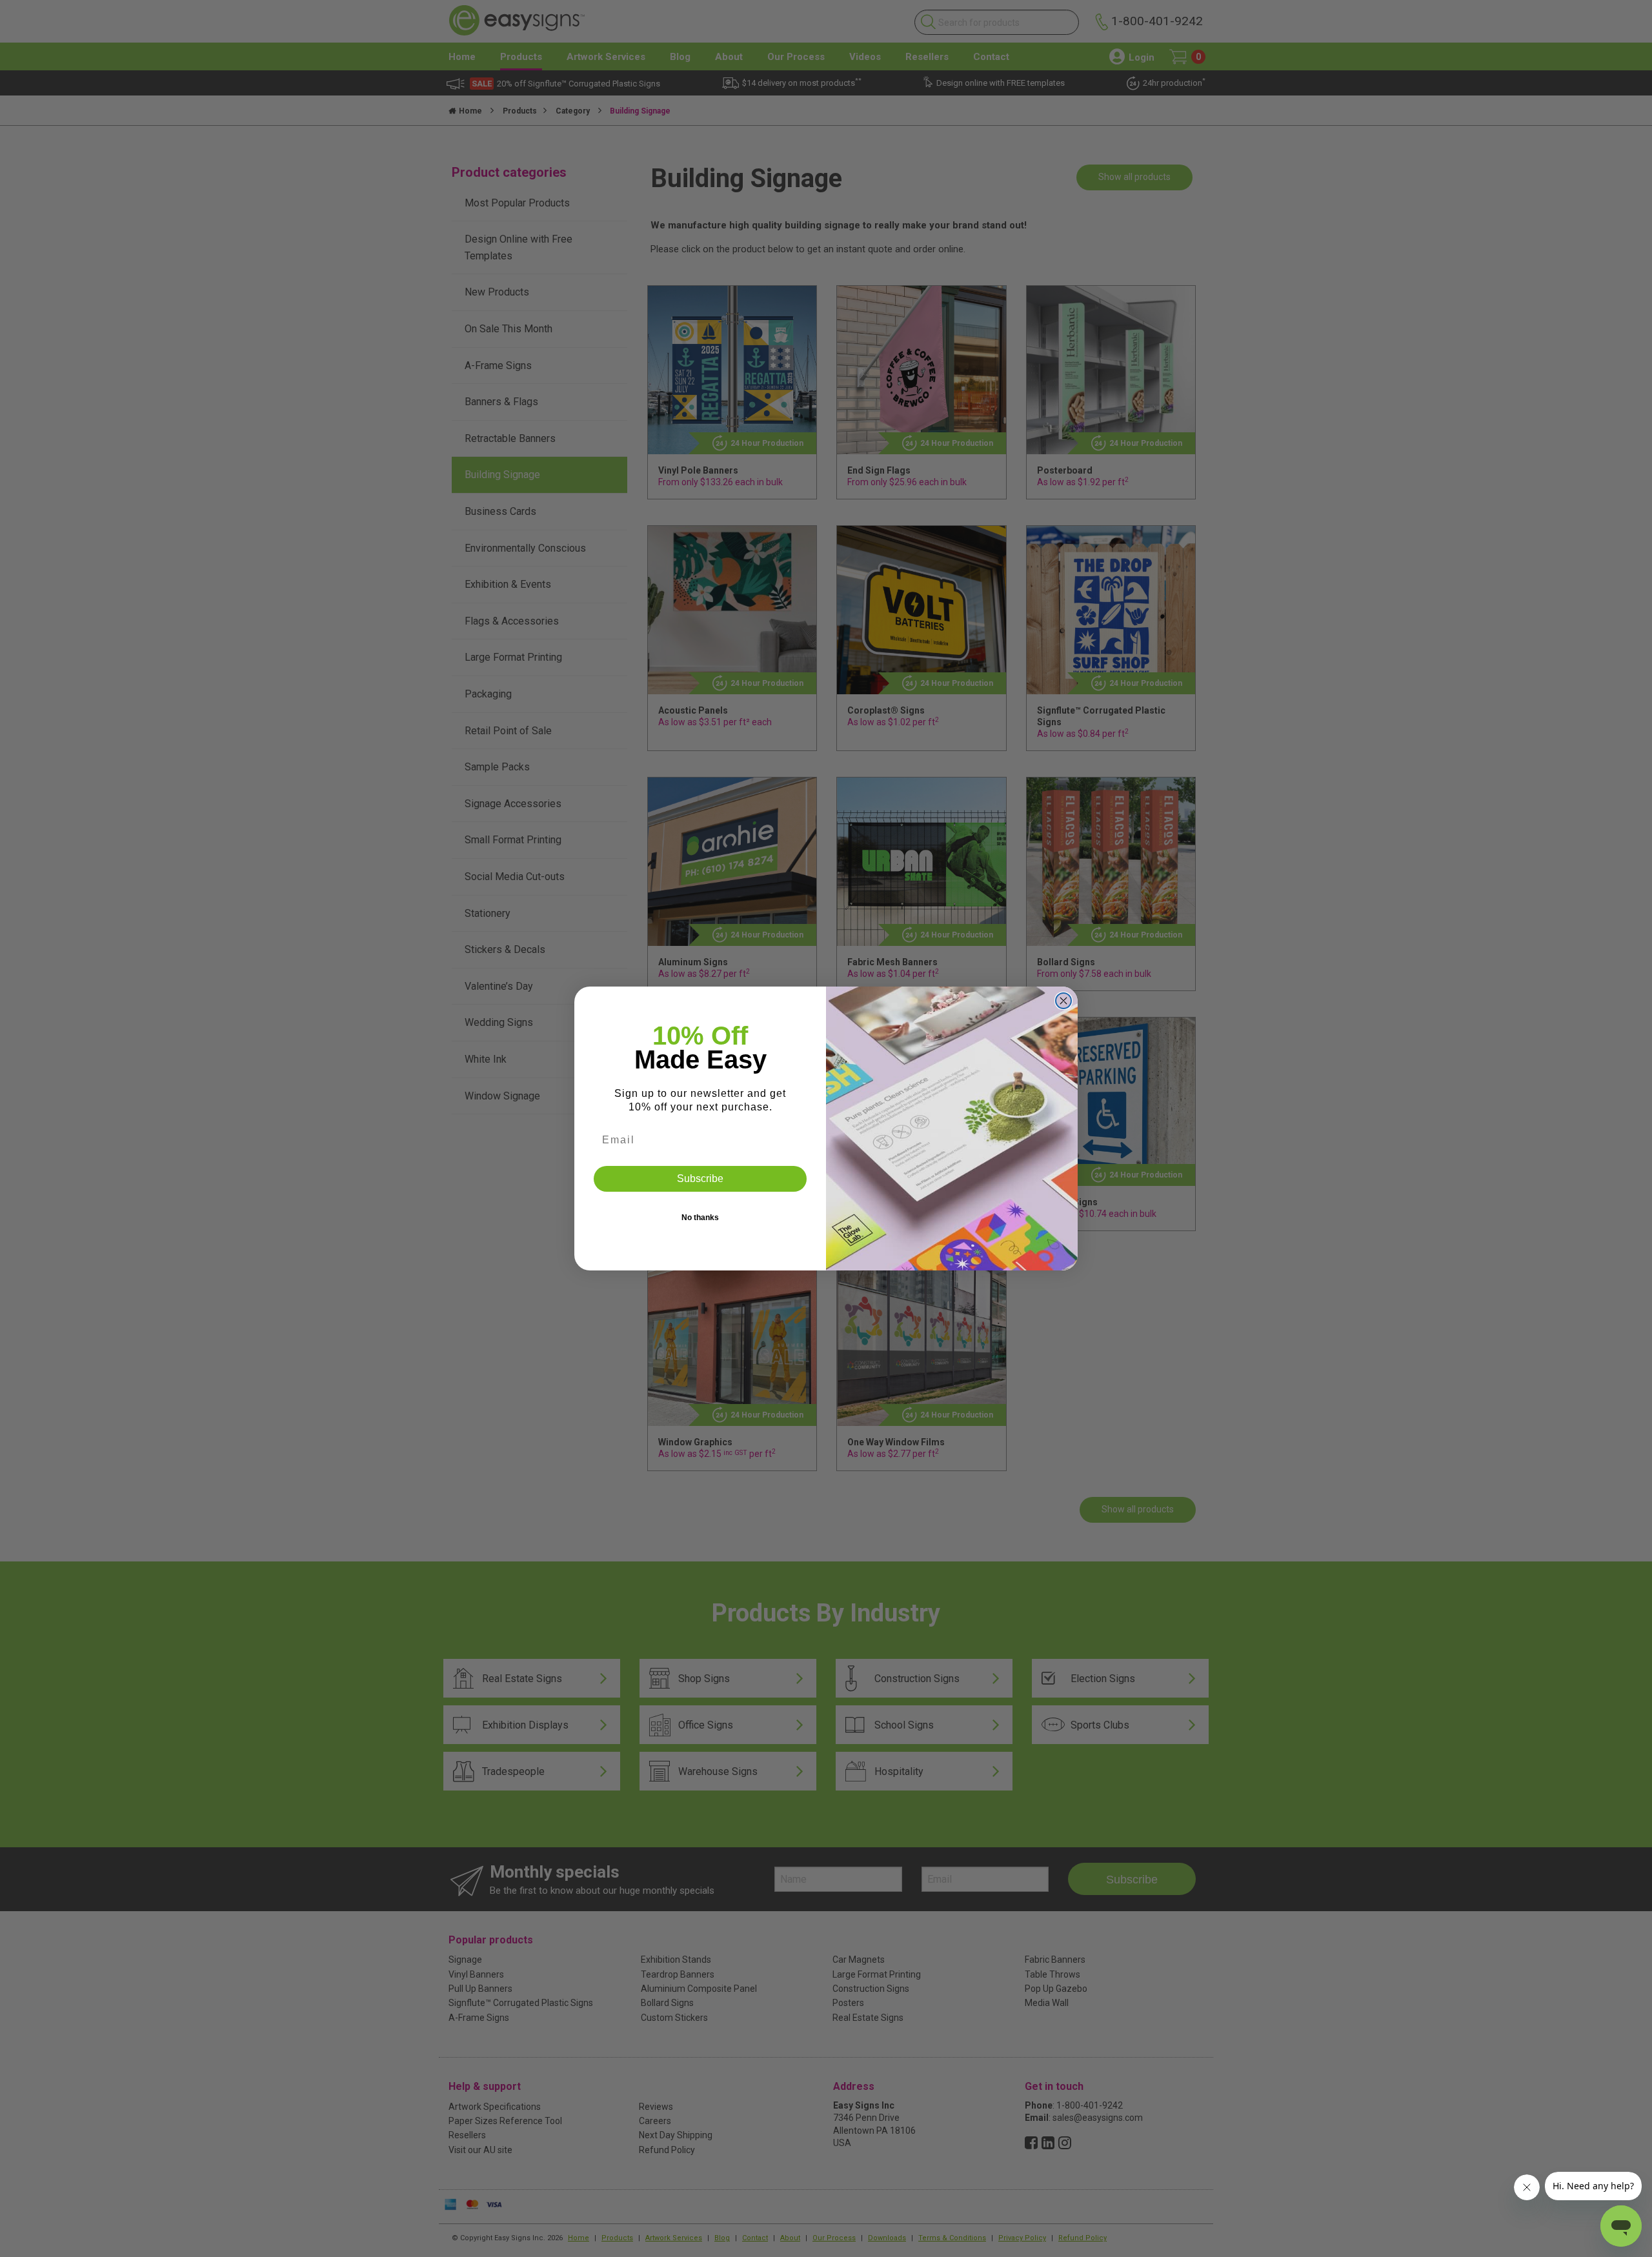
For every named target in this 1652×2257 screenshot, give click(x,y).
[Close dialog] (1063, 1001)
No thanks (700, 1218)
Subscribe (700, 1179)
